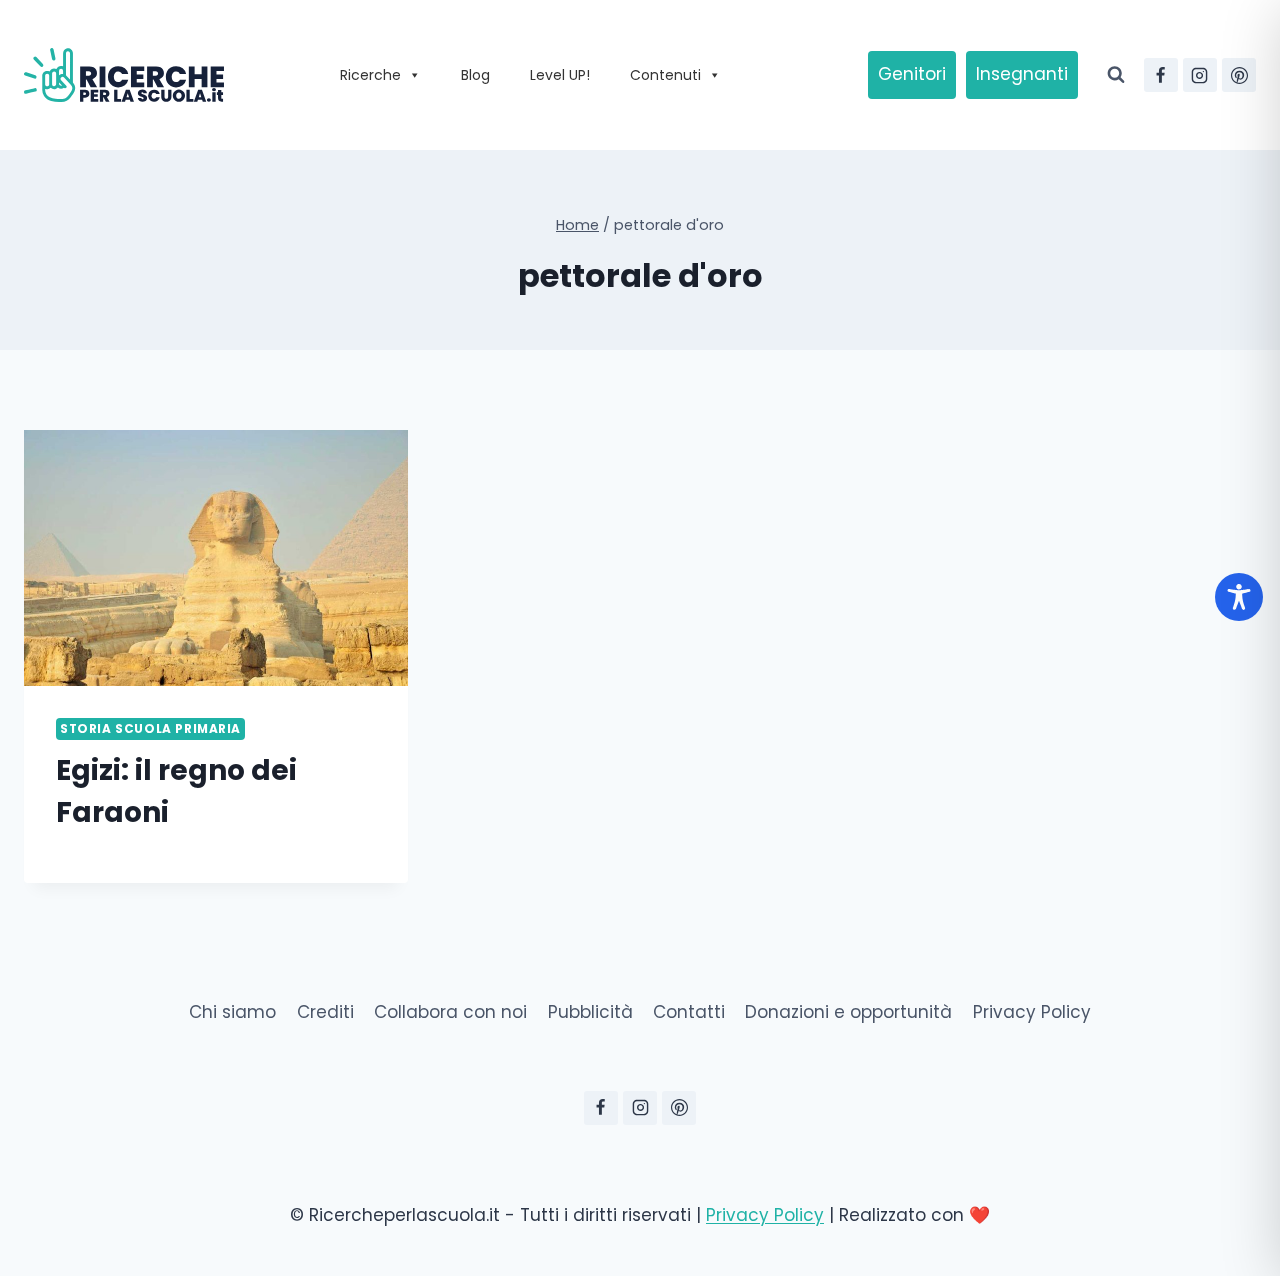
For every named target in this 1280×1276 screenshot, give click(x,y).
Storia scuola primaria (150, 729)
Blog (475, 75)
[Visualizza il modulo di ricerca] (1116, 75)
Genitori (912, 74)
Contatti (689, 1012)
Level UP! (560, 75)
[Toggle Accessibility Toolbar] (1239, 597)
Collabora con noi (450, 1012)
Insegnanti (1022, 74)
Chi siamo (232, 1012)
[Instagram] (1200, 75)
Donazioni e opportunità (848, 1012)
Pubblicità (590, 1012)
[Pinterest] (1239, 75)
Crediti (325, 1012)
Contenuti (665, 75)
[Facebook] (1161, 75)
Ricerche (370, 75)
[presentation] (216, 558)
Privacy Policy (1032, 1012)
